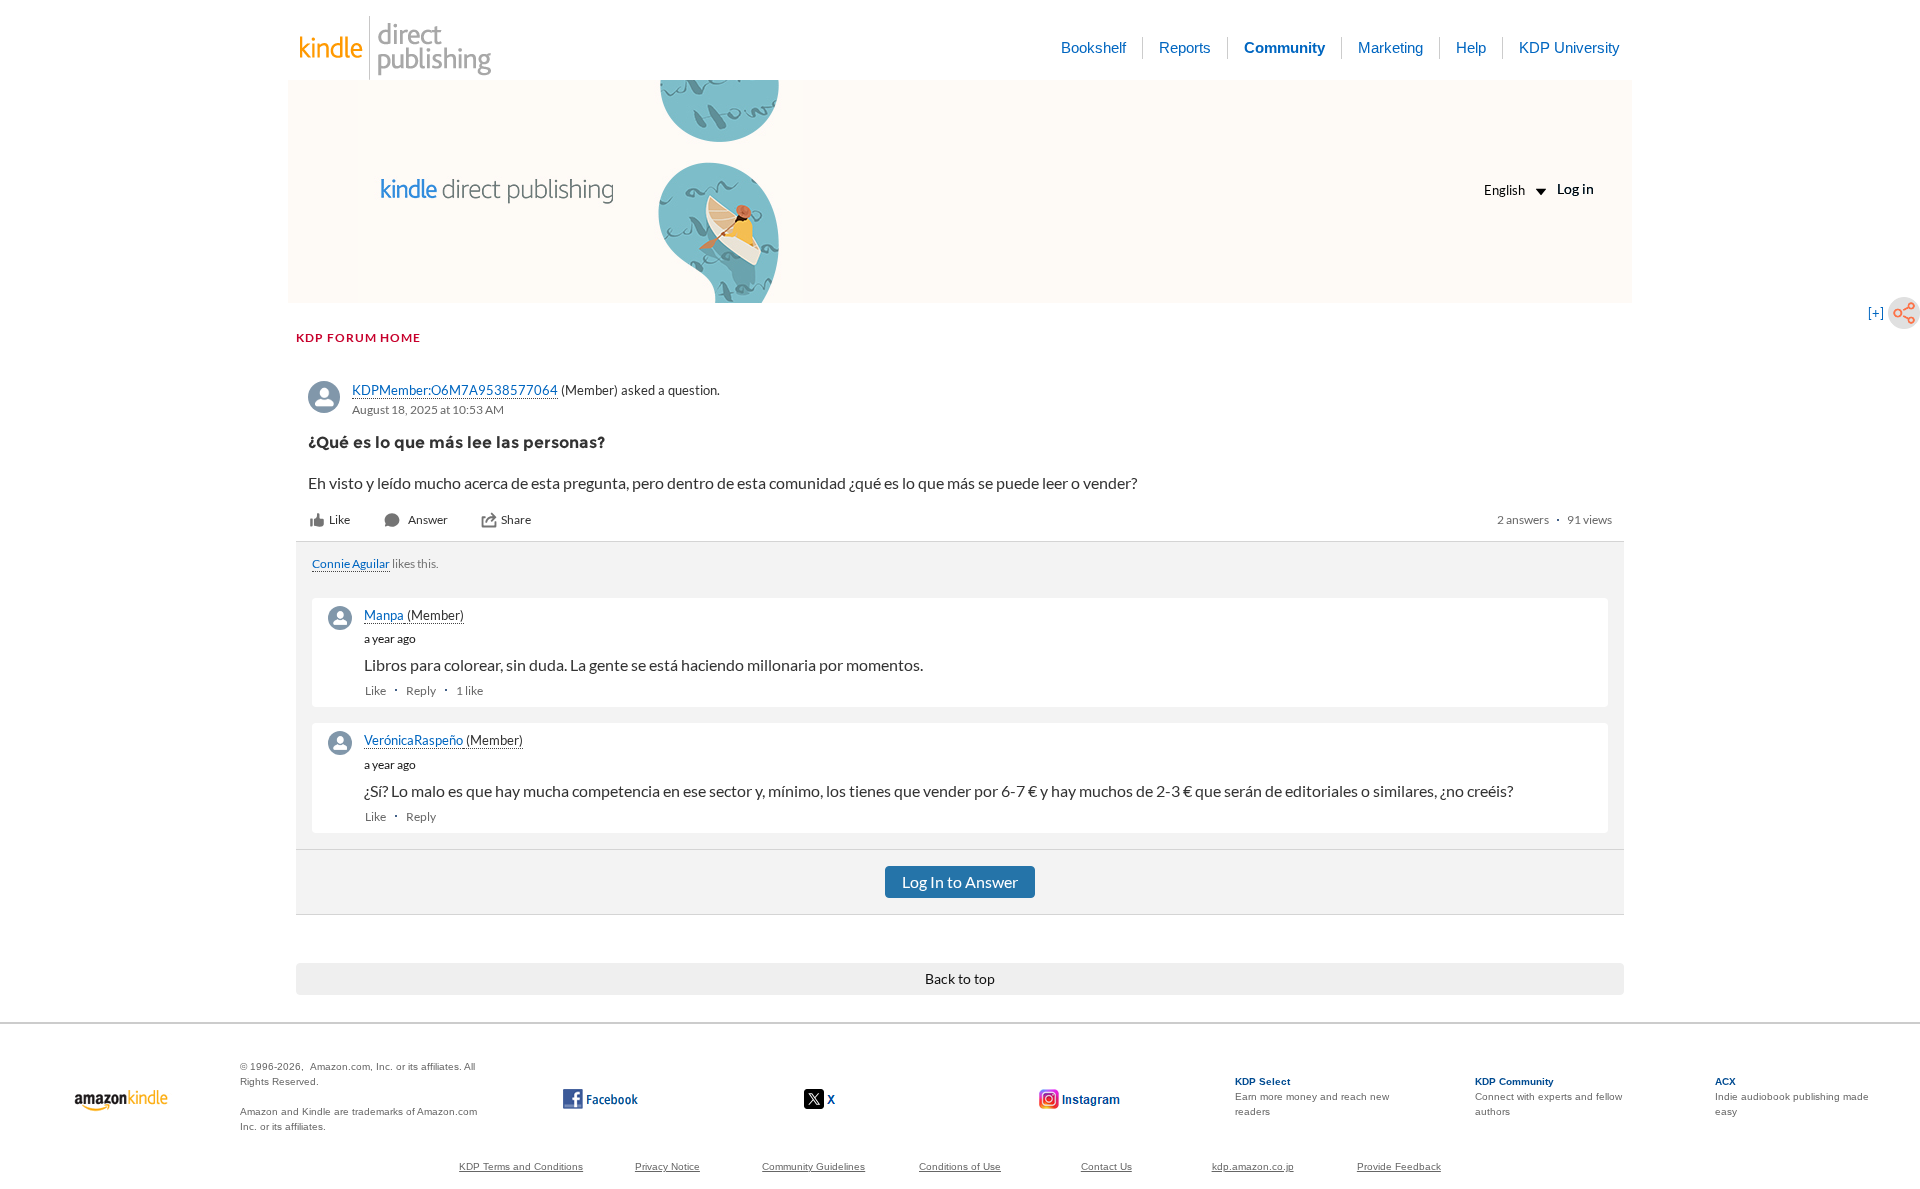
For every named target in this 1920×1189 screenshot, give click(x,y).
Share (516, 519)
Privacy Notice (667, 1166)
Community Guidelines (813, 1166)
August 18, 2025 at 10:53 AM (428, 409)
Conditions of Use (960, 1166)
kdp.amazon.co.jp (1253, 1166)
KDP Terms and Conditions (521, 1166)
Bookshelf (1093, 47)
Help (1471, 47)
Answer (428, 519)
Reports (1185, 47)
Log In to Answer (960, 881)
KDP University (1569, 47)
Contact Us (1106, 1166)
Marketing (1390, 47)
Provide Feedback (1399, 1166)
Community (1284, 47)
